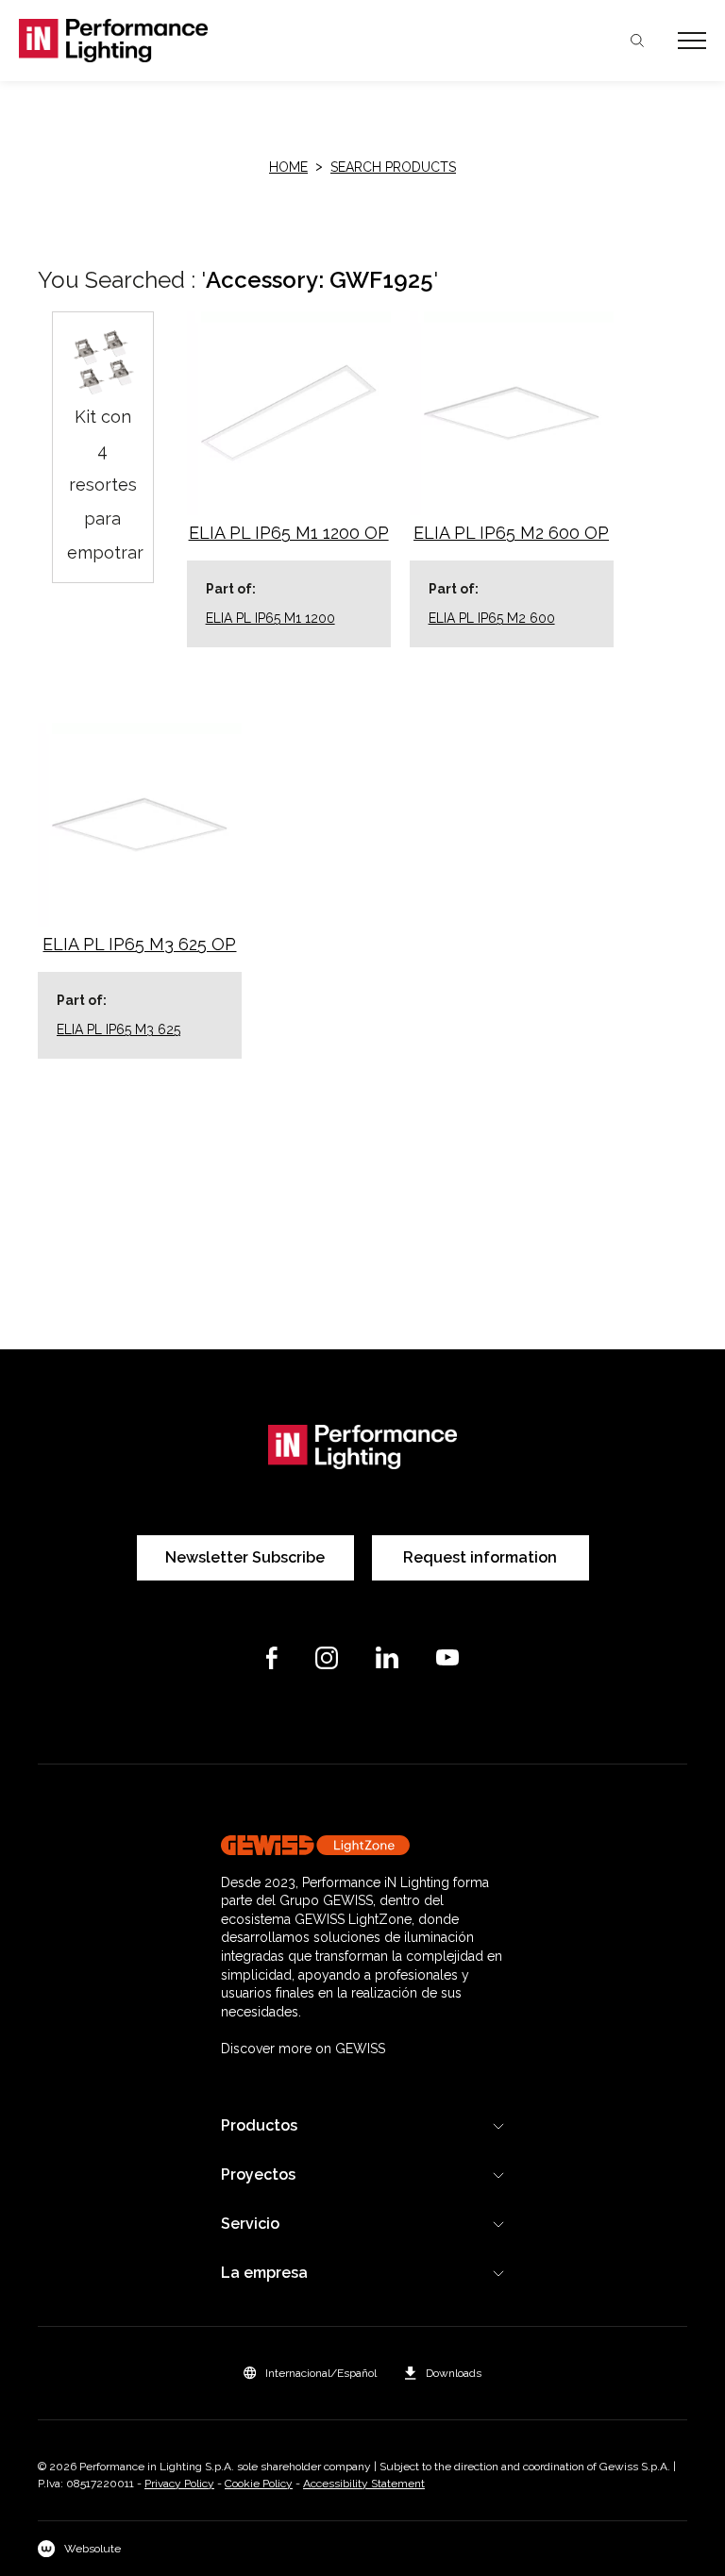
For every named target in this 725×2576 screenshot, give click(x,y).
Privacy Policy (179, 2484)
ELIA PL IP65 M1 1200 (270, 618)
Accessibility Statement (364, 2484)
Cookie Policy (259, 2484)
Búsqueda (637, 41)
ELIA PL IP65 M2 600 (492, 618)
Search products (393, 167)
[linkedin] (387, 1657)
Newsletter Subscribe (245, 1557)
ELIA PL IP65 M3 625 (118, 1029)
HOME (288, 167)
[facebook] (272, 1658)
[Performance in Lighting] (191, 41)
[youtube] (447, 1657)
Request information (480, 1557)
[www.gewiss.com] (362, 1845)
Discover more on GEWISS (303, 2049)
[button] (310, 2373)
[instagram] (327, 1658)
